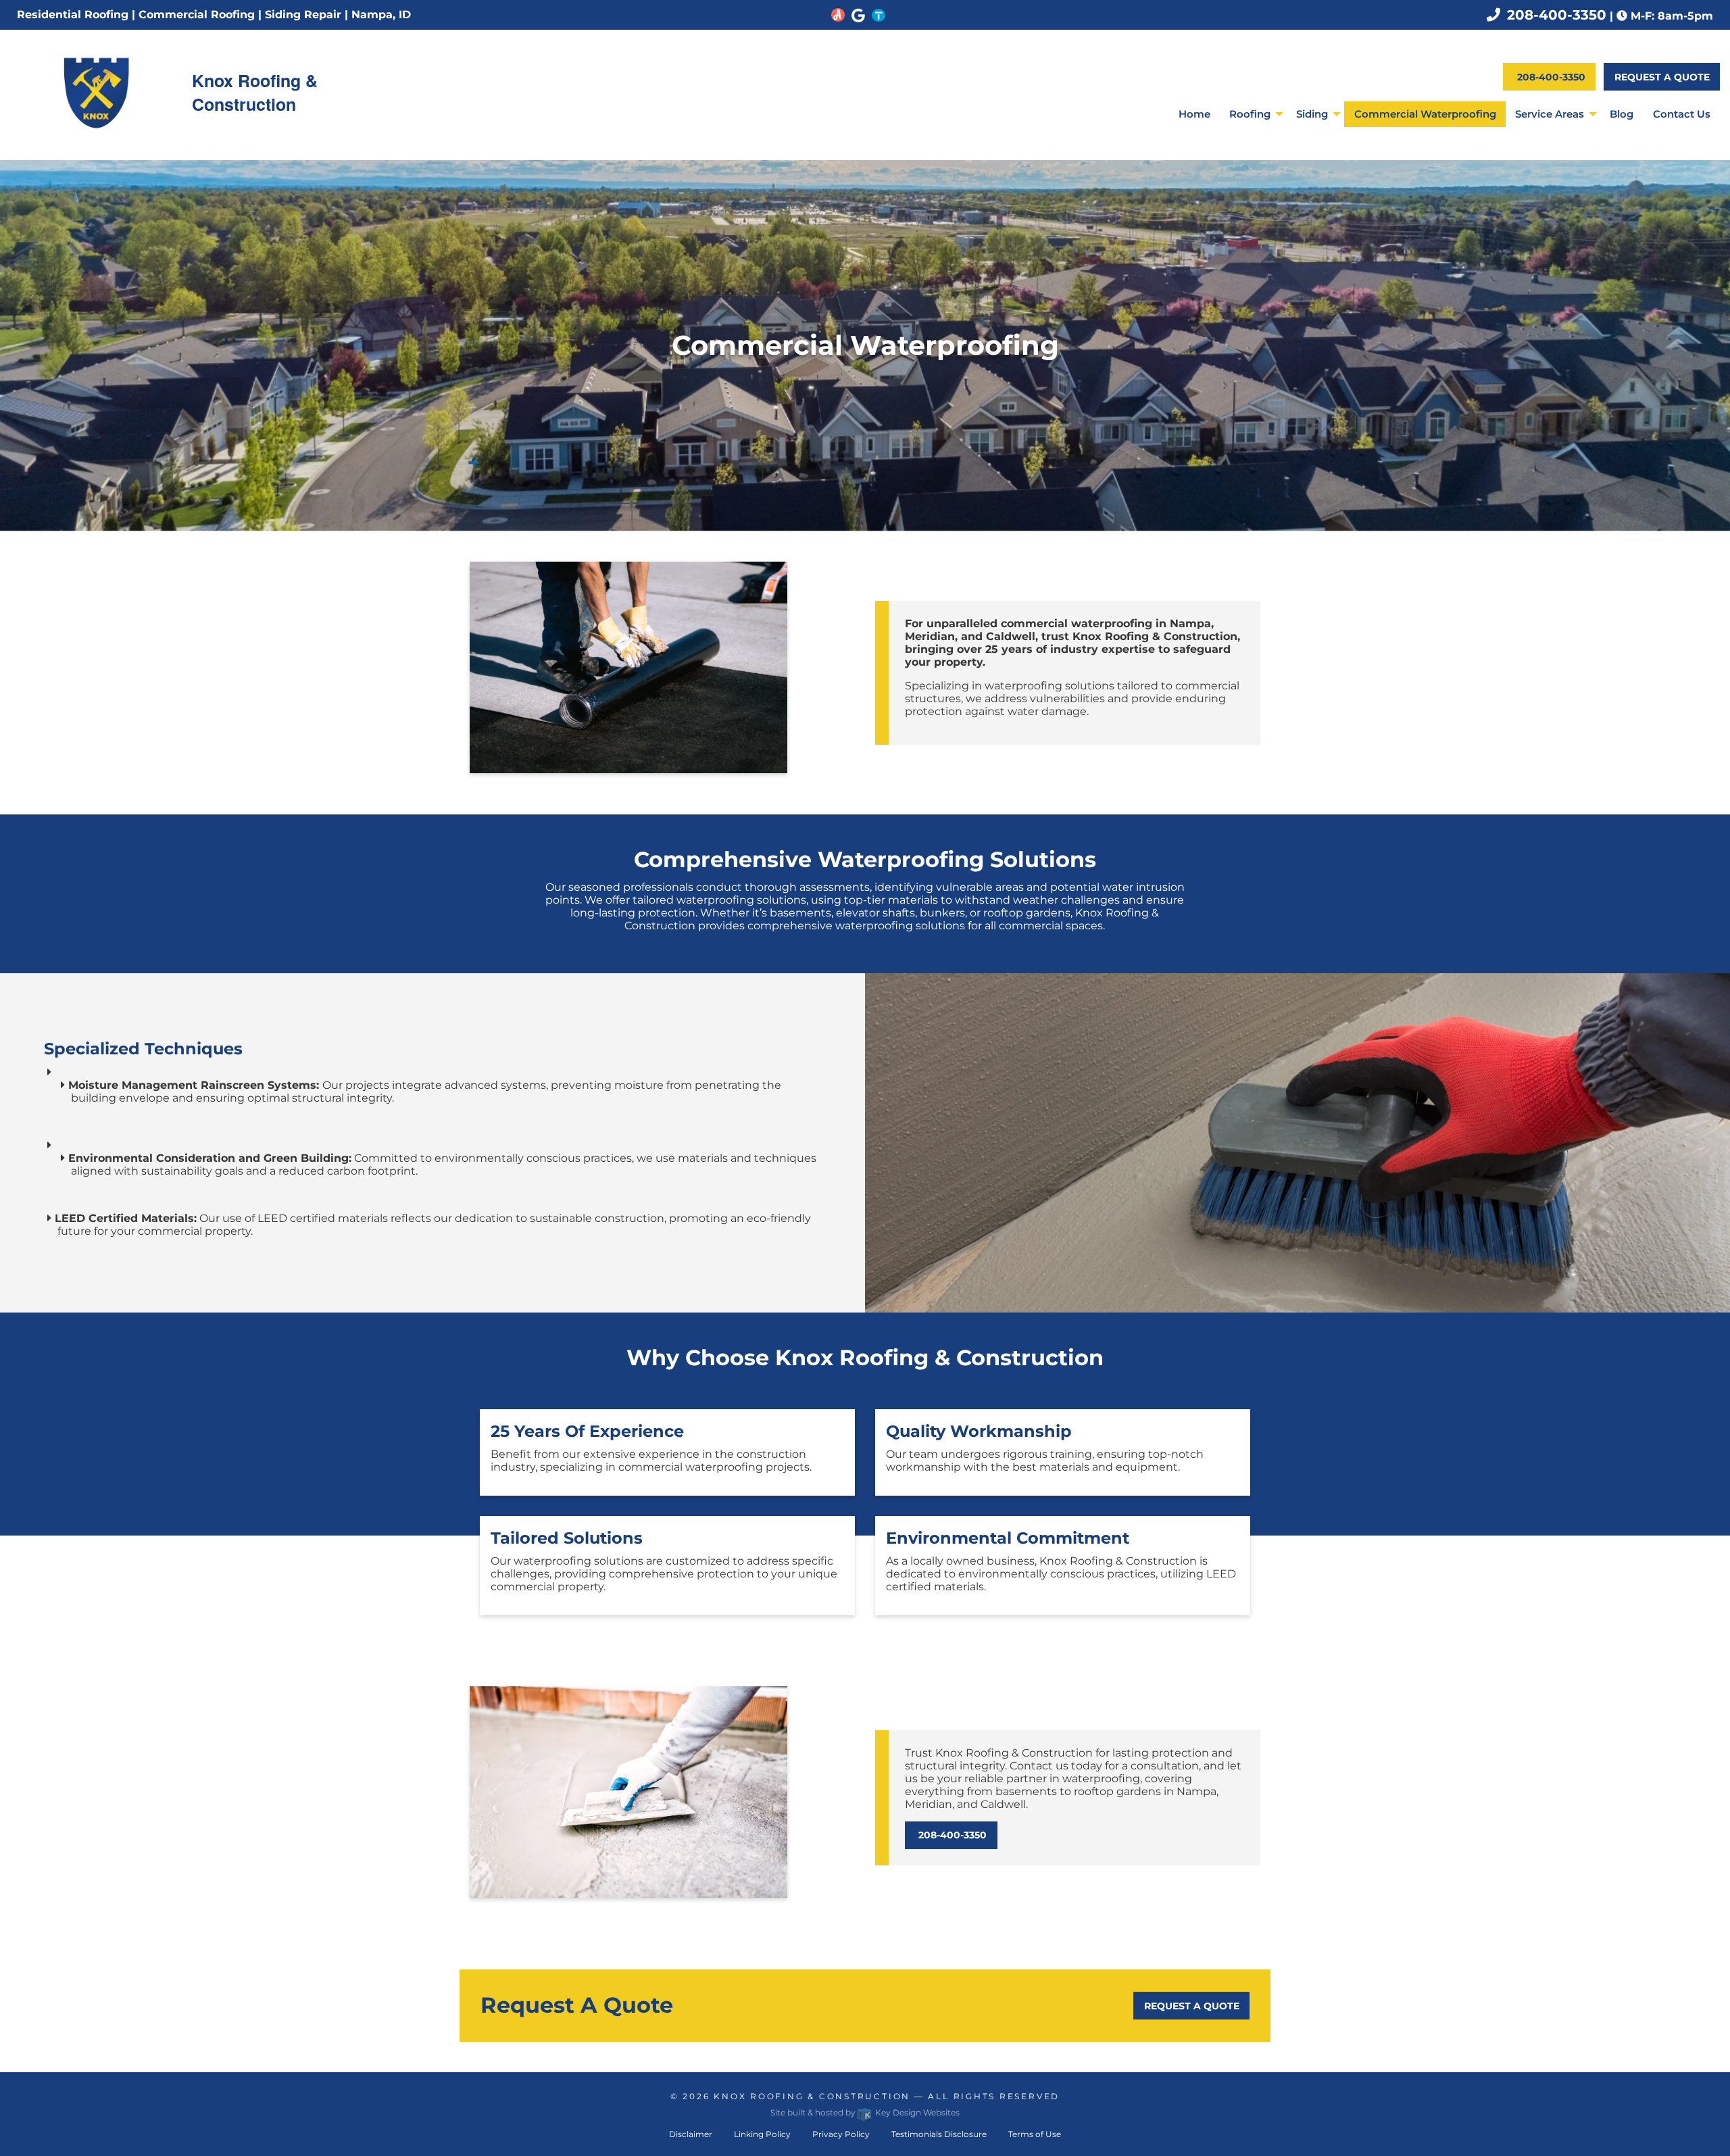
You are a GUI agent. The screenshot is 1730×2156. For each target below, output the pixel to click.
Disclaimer (691, 2134)
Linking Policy (762, 2134)
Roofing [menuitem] (1250, 114)
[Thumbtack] (879, 14)
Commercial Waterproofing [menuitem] (1425, 114)
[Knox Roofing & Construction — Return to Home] (96, 92)
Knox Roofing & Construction (812, 2096)
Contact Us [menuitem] (1682, 114)
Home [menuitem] (1194, 114)
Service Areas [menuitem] (1550, 114)
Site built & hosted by (865, 2112)
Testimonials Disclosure (939, 2134)
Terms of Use (1035, 2134)
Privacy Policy (841, 2134)
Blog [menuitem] (1622, 114)
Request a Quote (1662, 77)
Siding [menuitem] (1312, 114)
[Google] (858, 14)
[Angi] (838, 14)
